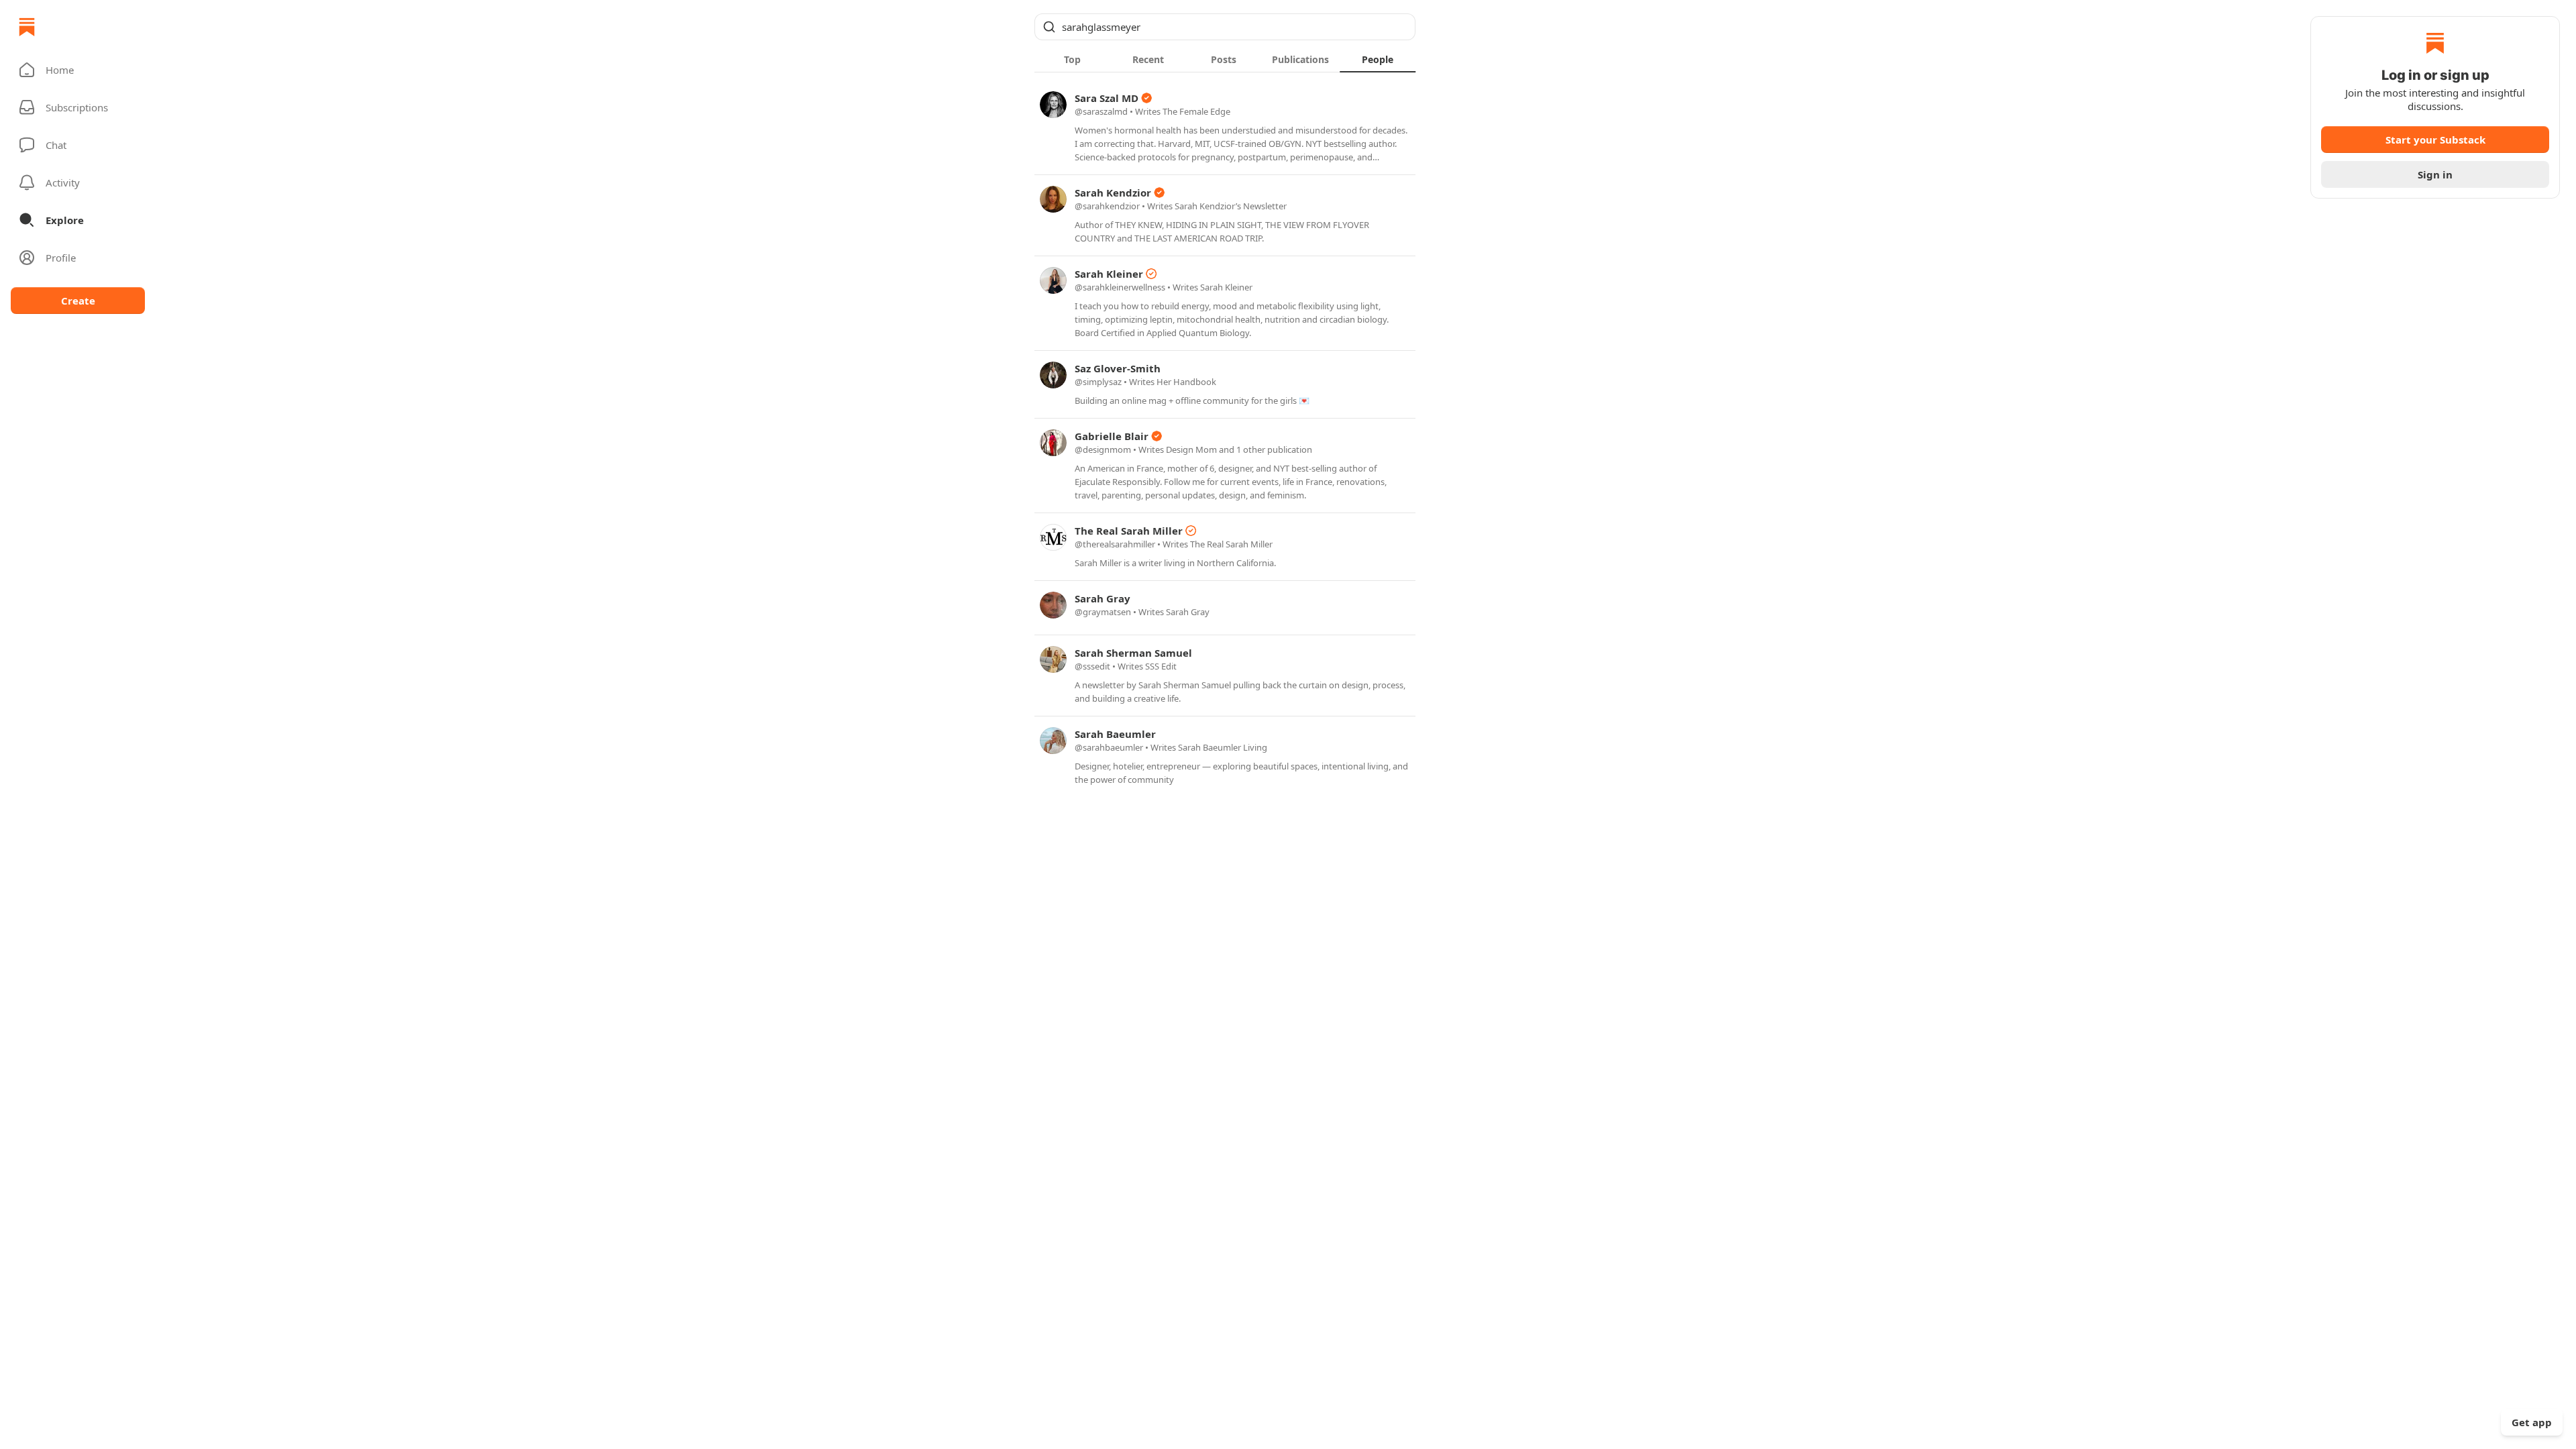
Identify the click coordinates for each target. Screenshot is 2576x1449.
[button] (78, 70)
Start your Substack (2435, 140)
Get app (2532, 1422)
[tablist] (1225, 59)
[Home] (27, 27)
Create (78, 301)
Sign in (2435, 174)
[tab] (1072, 59)
